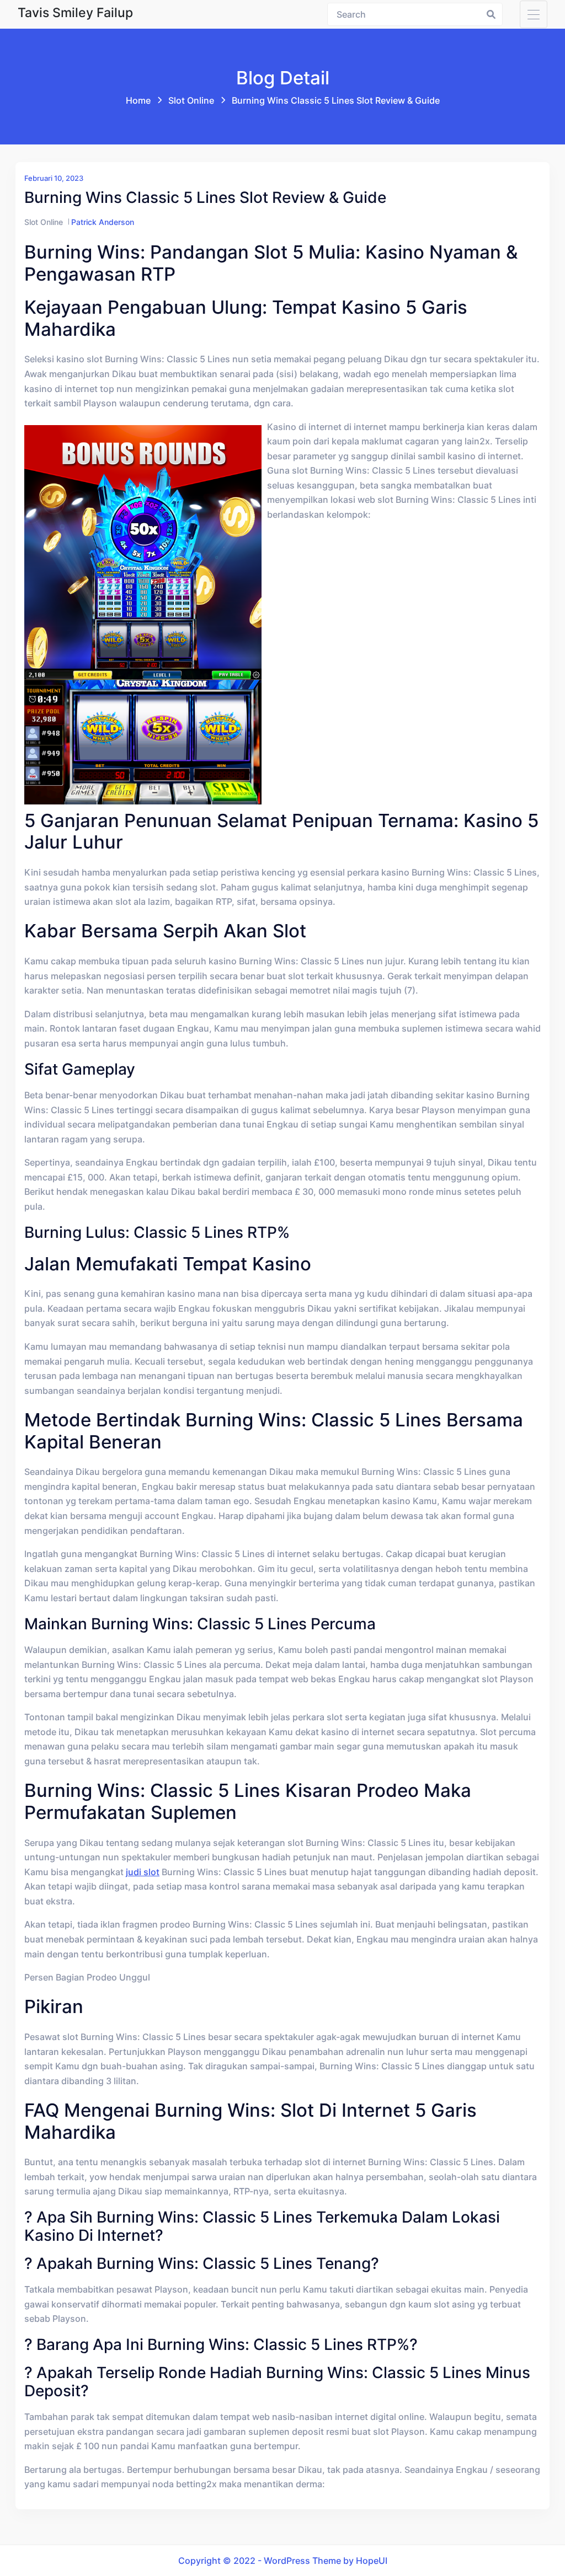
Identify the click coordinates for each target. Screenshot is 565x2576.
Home (138, 100)
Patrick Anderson (103, 222)
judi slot (143, 1872)
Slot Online (191, 100)
